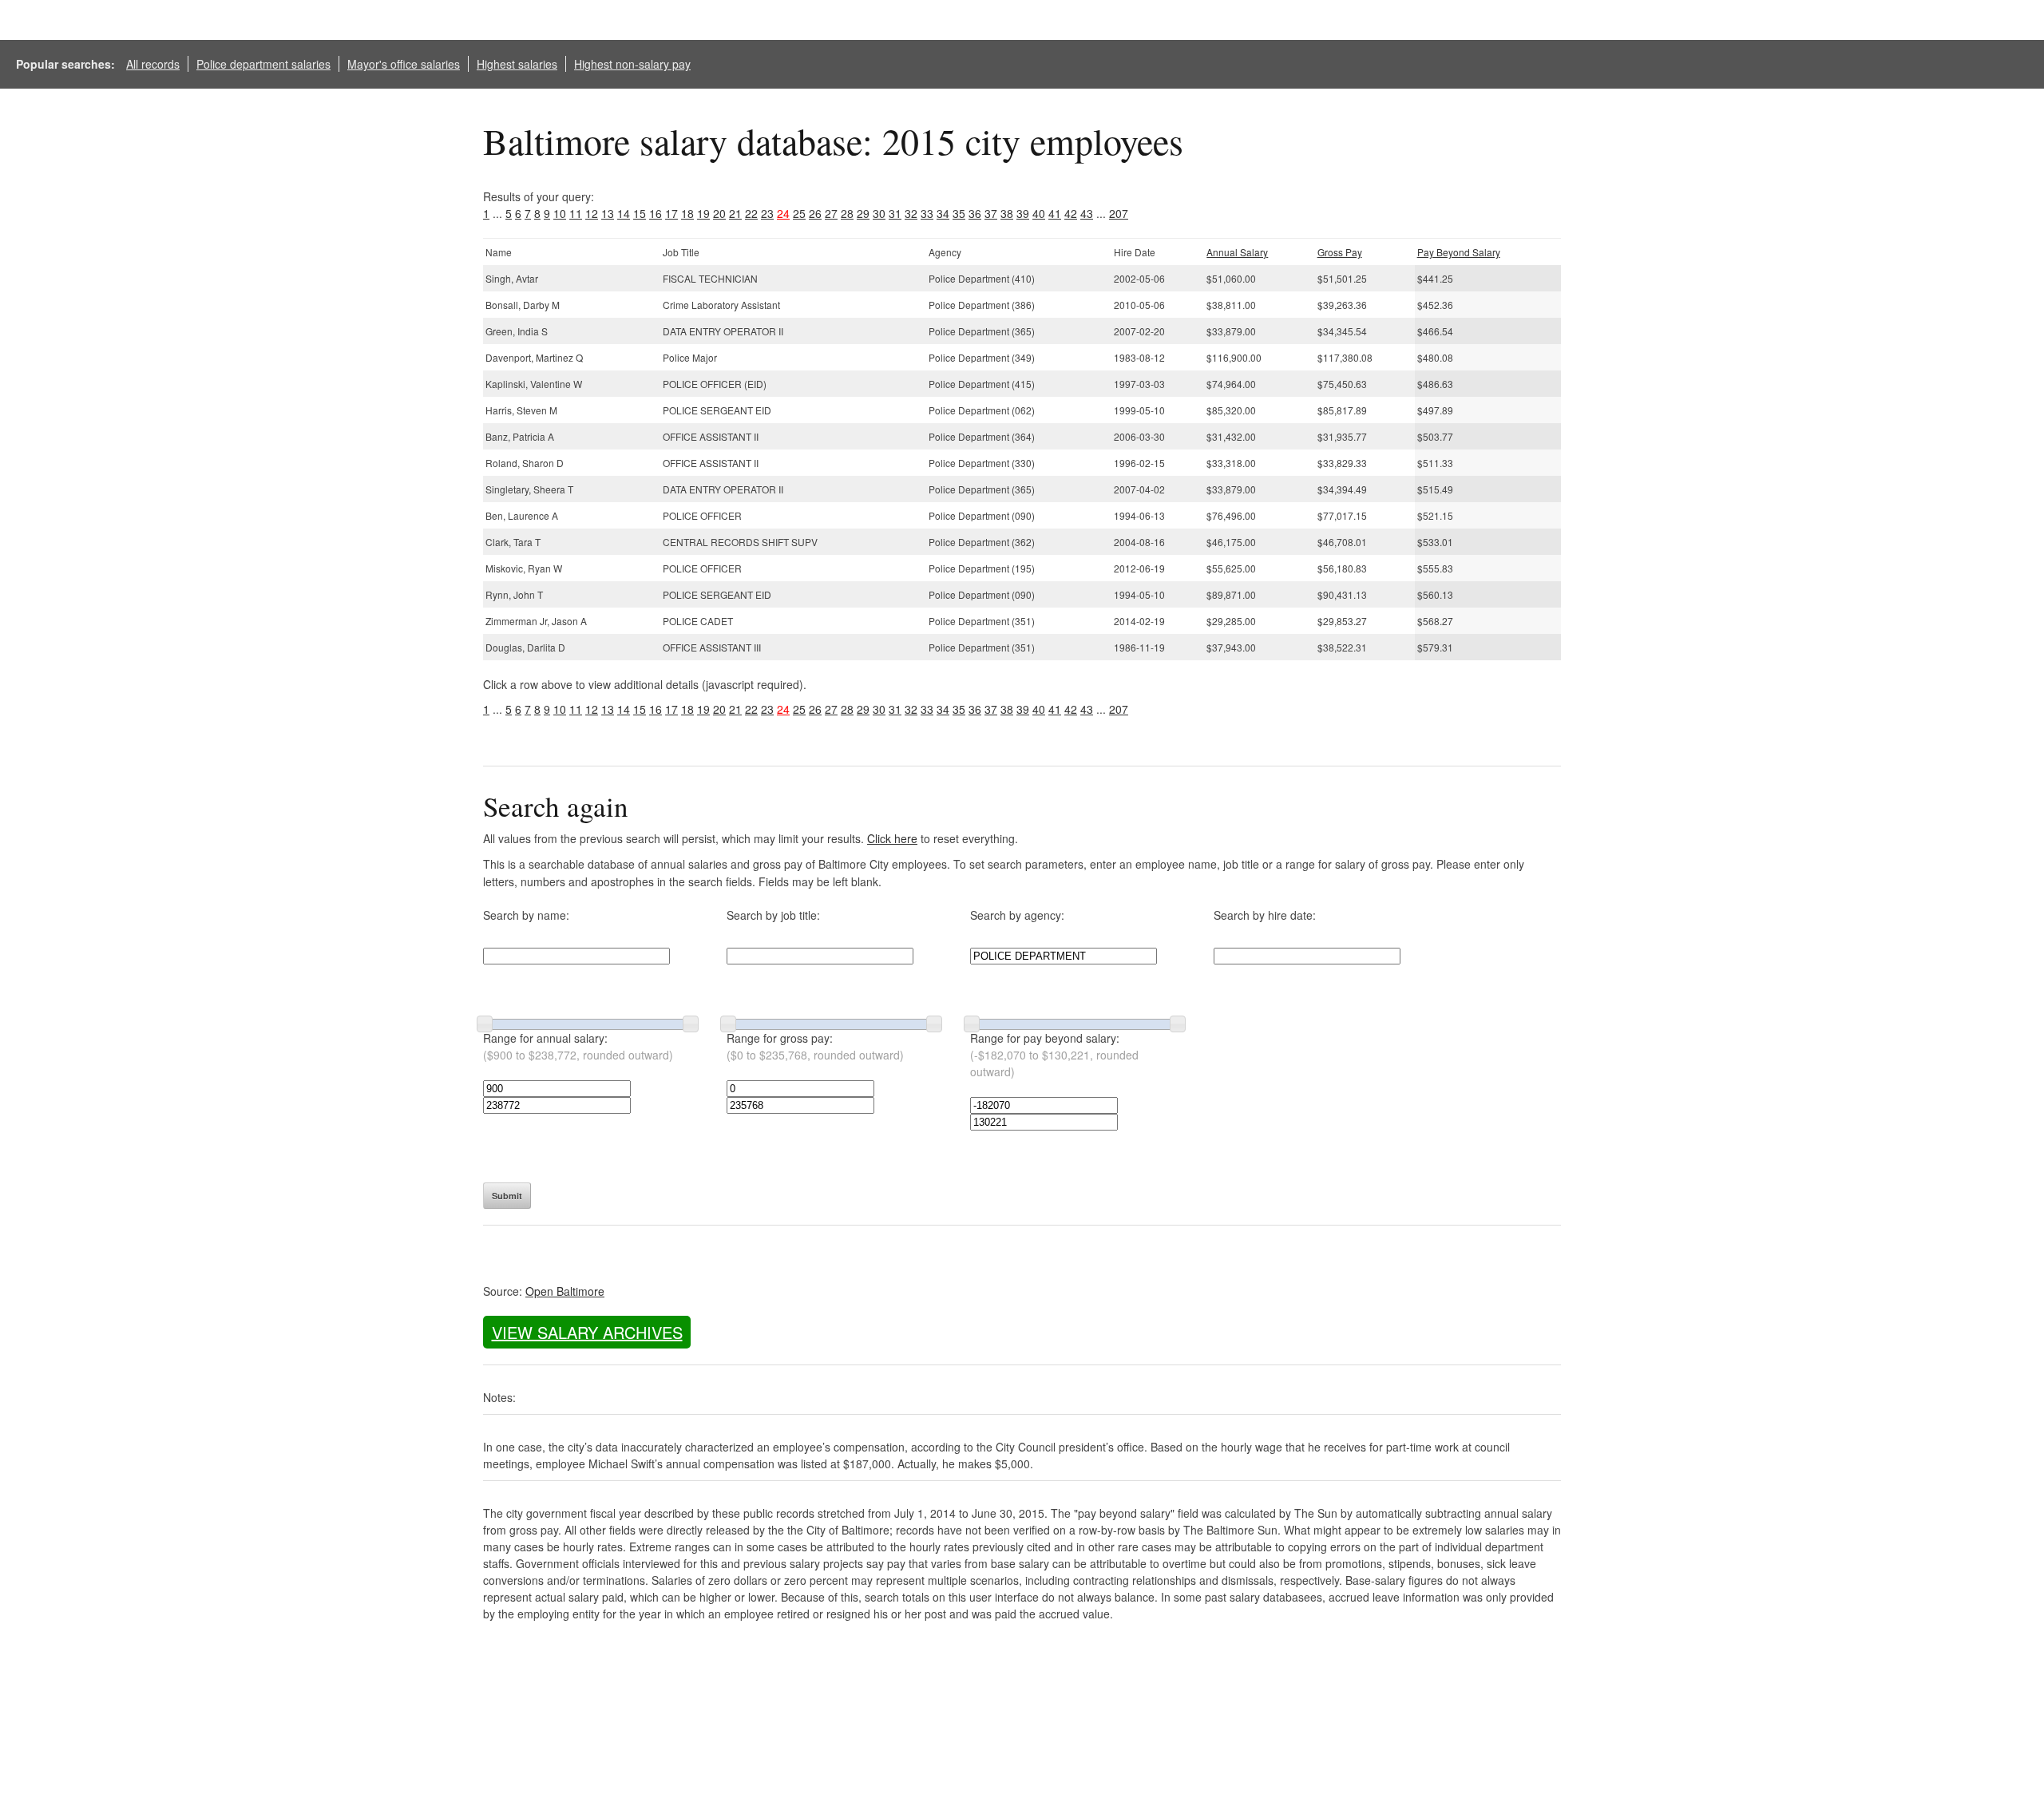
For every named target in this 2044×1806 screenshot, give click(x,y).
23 (767, 213)
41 (1055, 213)
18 (687, 213)
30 (879, 213)
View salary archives (587, 1332)
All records (153, 64)
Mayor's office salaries (404, 64)
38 (1007, 213)
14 (624, 213)
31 (895, 213)
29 (863, 213)
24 (783, 213)
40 (1039, 213)
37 (991, 213)
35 (959, 213)
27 (831, 213)
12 (592, 213)
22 (751, 213)
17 (671, 213)
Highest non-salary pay (632, 64)
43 (1087, 213)
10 (560, 213)
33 (927, 213)
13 (608, 213)
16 (656, 213)
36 (975, 213)
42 (1071, 213)
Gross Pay (1340, 252)
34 (943, 213)
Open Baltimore (565, 1291)
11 (576, 213)
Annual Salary (1237, 252)
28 (847, 213)
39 (1023, 213)
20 (719, 213)
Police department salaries (263, 64)
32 (911, 213)
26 (815, 213)
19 (703, 213)
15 (640, 213)
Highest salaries (517, 64)
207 (1119, 213)
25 (799, 213)
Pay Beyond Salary (1459, 252)
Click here (892, 838)
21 (735, 213)
